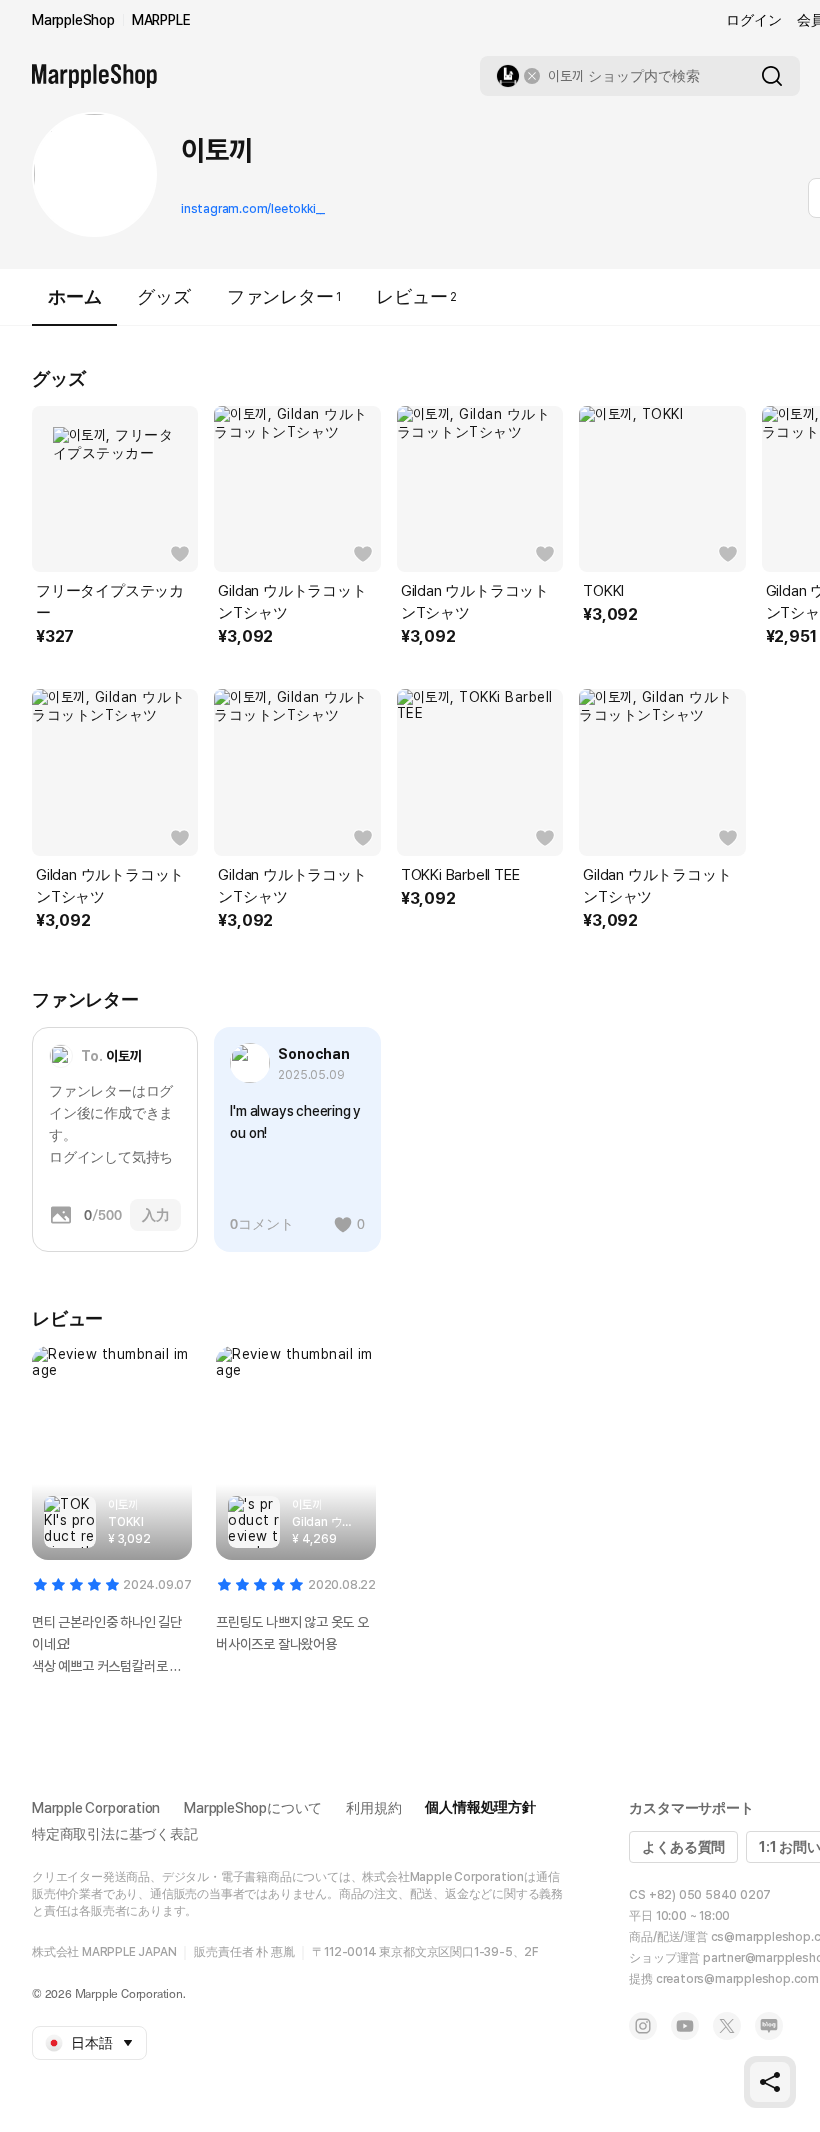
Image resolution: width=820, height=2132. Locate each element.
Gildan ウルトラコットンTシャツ (292, 602)
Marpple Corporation (96, 1808)
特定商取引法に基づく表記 (115, 1834)
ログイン (753, 20)
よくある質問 (683, 1847)
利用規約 (373, 1808)
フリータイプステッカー (110, 602)
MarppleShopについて (253, 1808)
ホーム (74, 296)
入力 (156, 1215)
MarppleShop (73, 20)
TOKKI (603, 591)
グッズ (163, 296)
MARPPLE (161, 20)
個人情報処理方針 (480, 1807)
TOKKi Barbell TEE (460, 875)
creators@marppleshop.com (737, 1979)
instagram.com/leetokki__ (253, 209)
